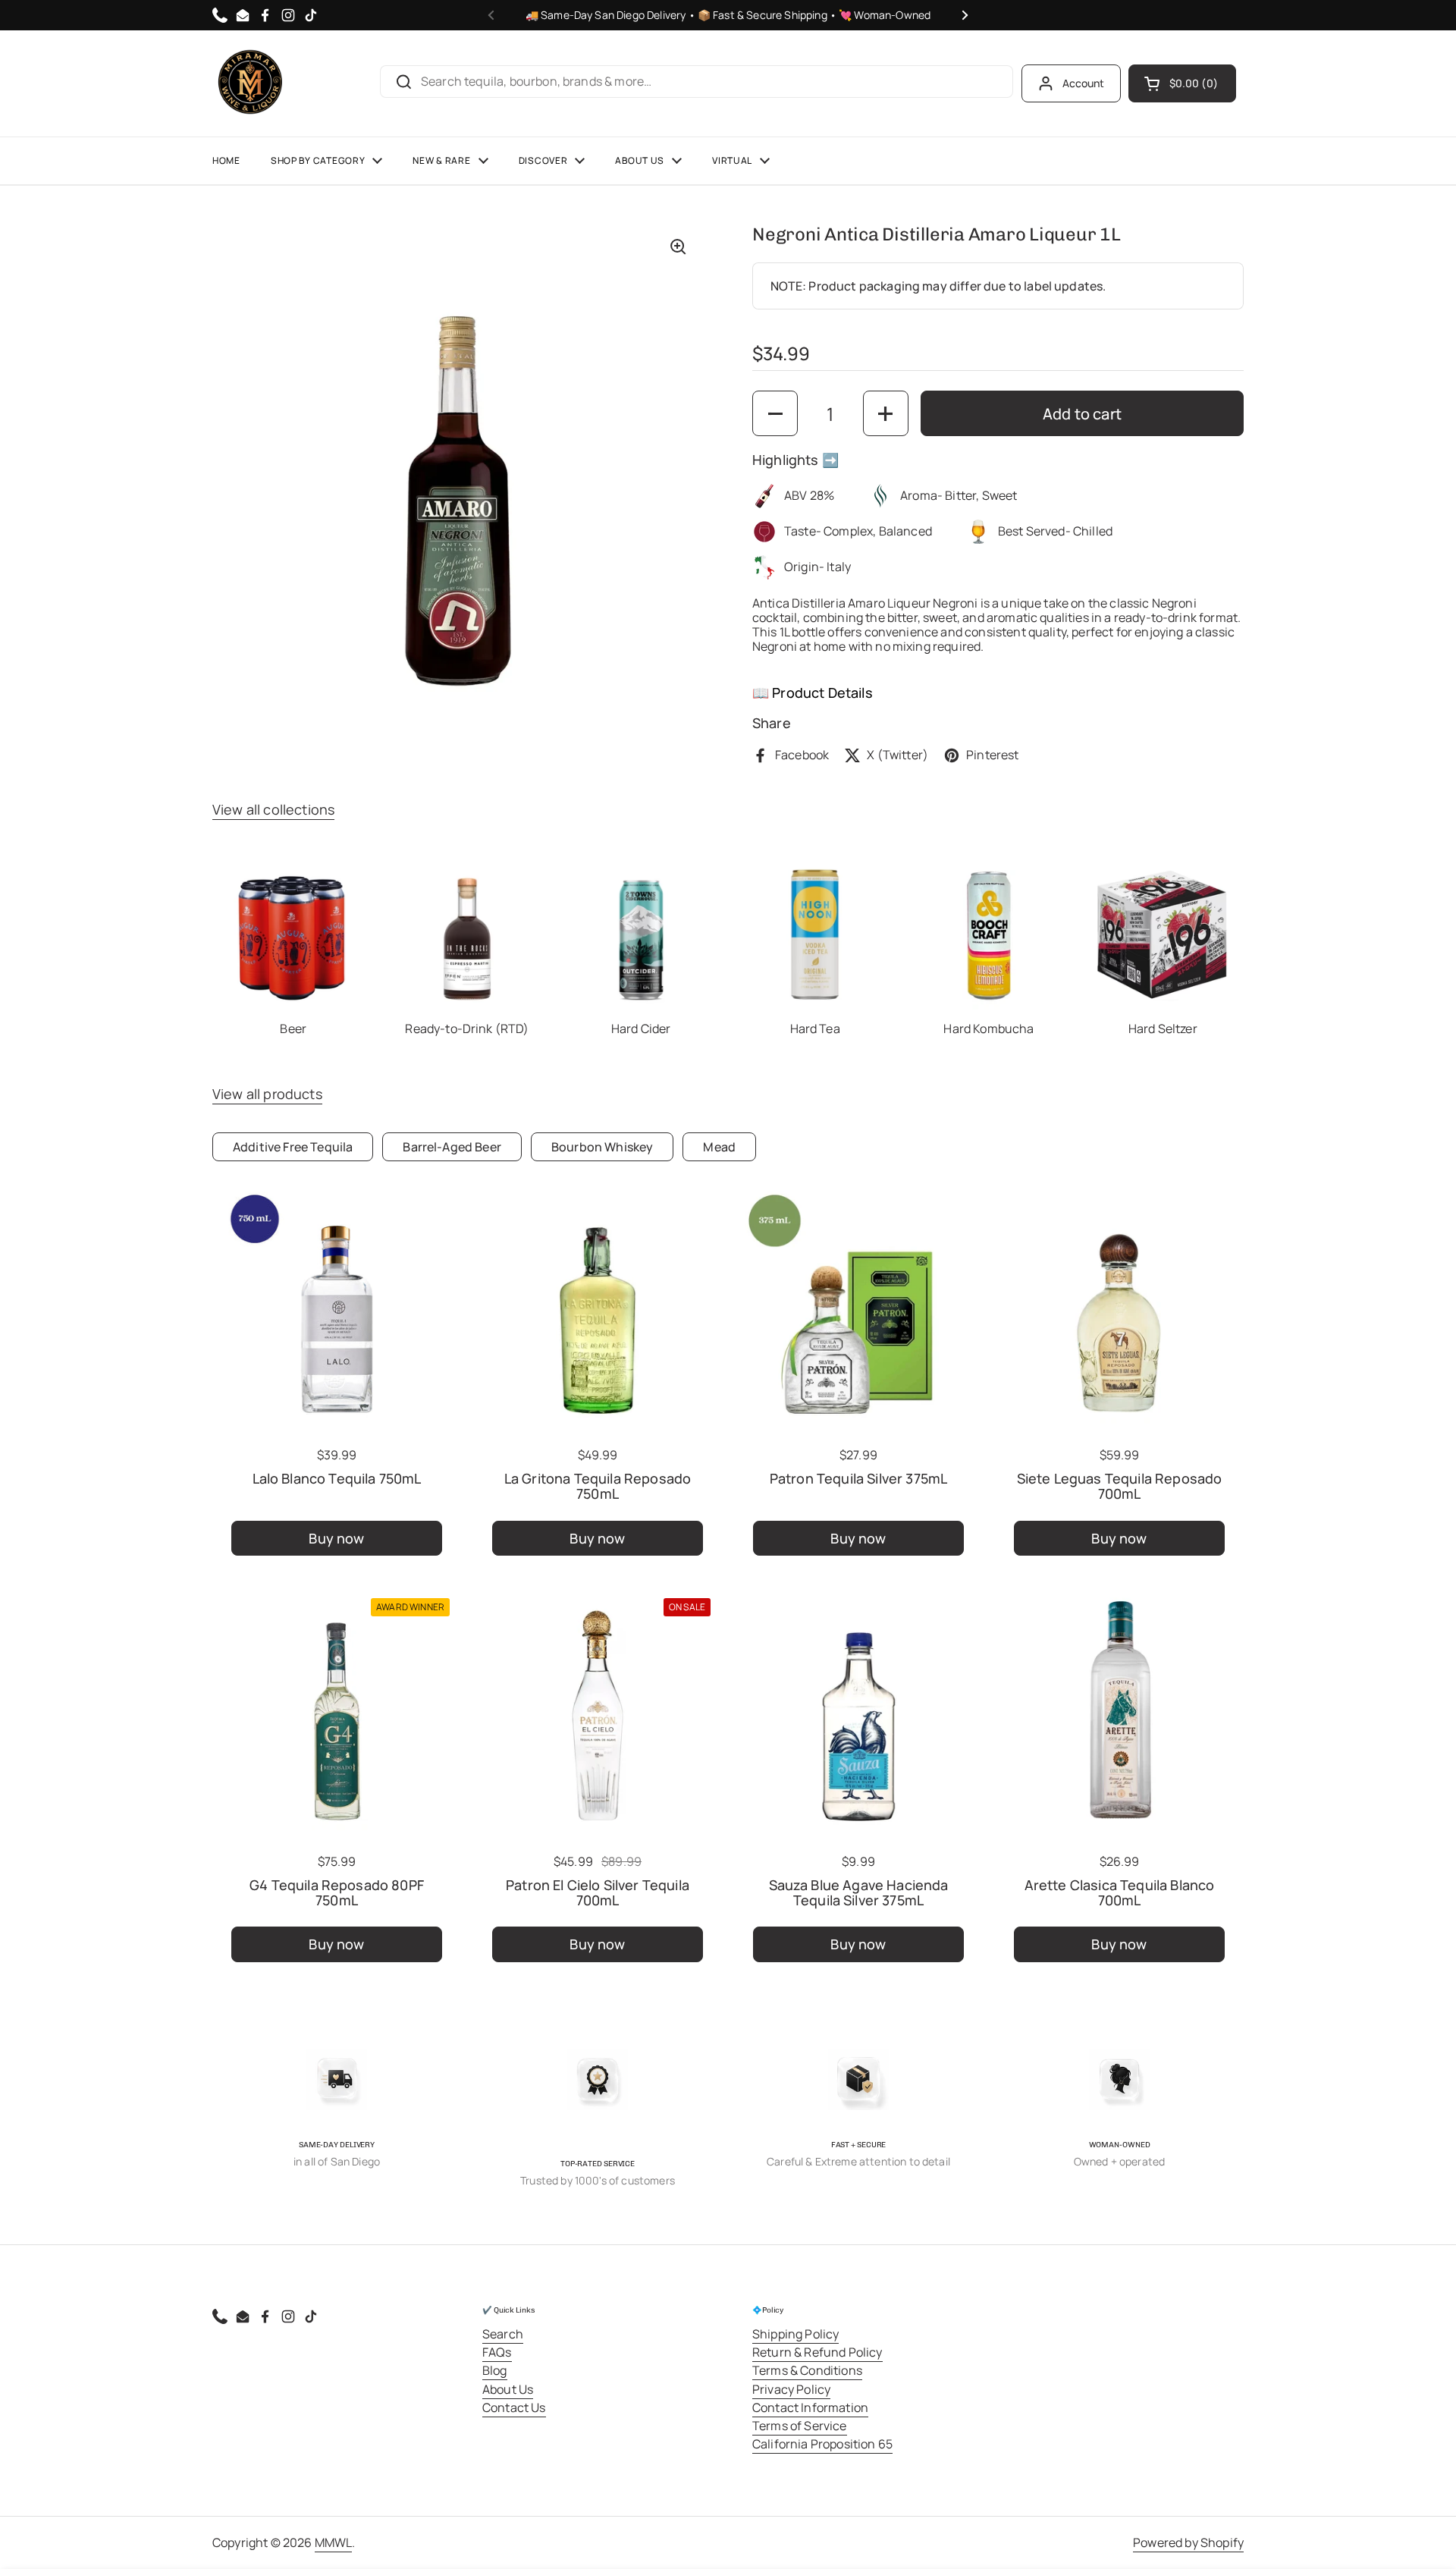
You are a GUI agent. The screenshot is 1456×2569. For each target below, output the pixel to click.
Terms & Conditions (807, 2370)
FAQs (497, 2352)
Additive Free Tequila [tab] (293, 1147)
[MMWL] (250, 83)
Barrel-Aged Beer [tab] (452, 1147)
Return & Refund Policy (817, 2352)
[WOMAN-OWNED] (1119, 2080)
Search (503, 2334)
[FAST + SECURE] (858, 2080)
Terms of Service (800, 2426)
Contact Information (810, 2407)
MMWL (334, 2542)
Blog (495, 2370)
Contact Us (514, 2407)
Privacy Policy (791, 2389)
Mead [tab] (719, 1147)
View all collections (273, 809)
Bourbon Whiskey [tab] (602, 1147)
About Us (508, 2389)
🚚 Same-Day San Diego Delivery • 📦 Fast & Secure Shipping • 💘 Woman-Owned (728, 15)
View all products (267, 1094)
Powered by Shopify (1188, 2542)
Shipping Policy (795, 2334)
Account (1084, 83)
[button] (1182, 83)
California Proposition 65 (822, 2444)
